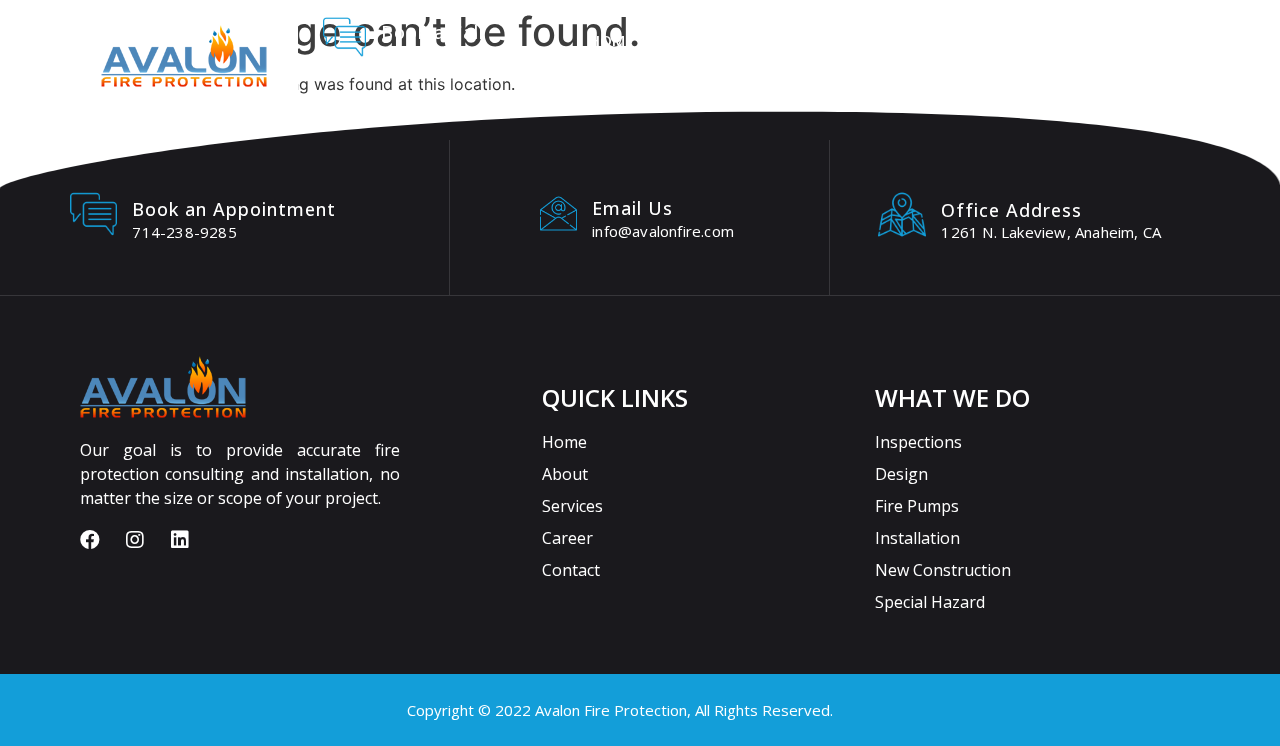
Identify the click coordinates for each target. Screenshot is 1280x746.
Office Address (1011, 210)
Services (797, 40)
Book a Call (432, 32)
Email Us (632, 208)
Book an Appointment (234, 209)
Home (611, 40)
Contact (1015, 40)
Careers (909, 40)
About (699, 40)
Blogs (1115, 40)
